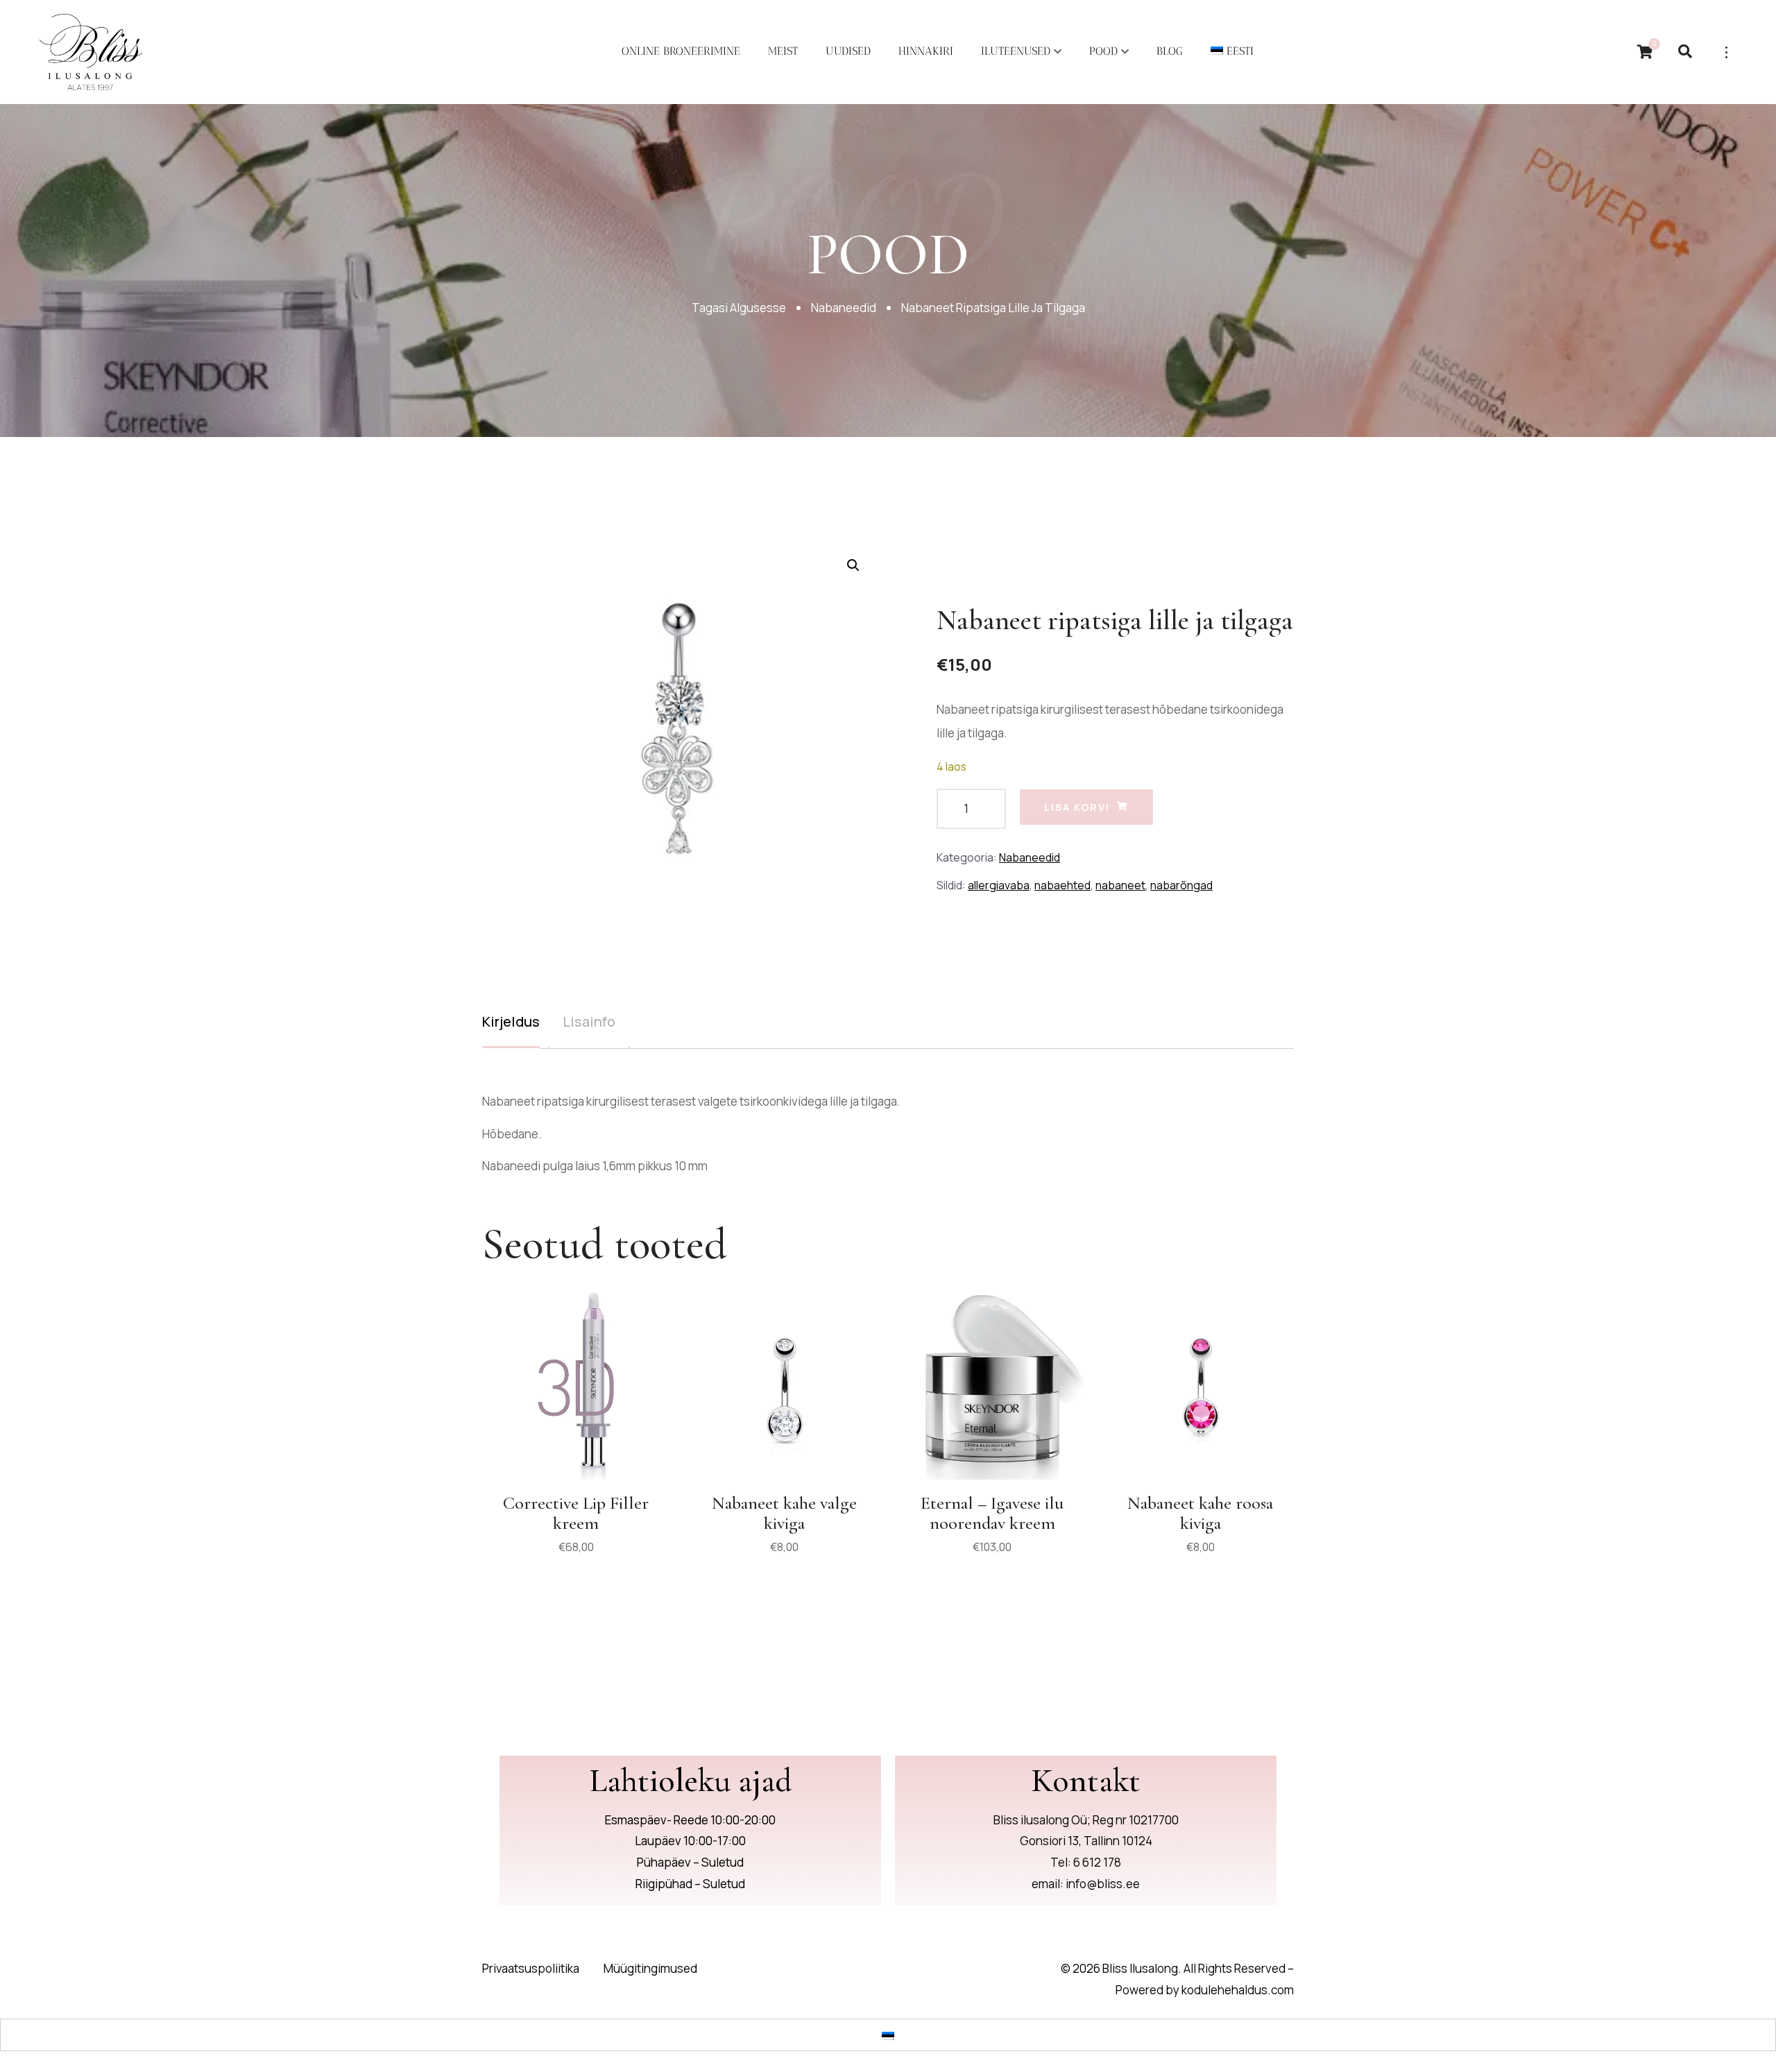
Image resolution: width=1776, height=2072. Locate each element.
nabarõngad (1181, 885)
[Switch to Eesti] (888, 2035)
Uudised (848, 51)
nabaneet (1120, 885)
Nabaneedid (844, 308)
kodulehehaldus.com (1238, 1990)
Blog (1170, 51)
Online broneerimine (681, 51)
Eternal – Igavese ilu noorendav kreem (992, 1513)
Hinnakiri (926, 51)
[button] (853, 565)
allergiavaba (999, 885)
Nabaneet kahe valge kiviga (784, 1513)
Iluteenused (1016, 51)
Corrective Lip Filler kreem (576, 1513)
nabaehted (1062, 885)
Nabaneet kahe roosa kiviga (1200, 1513)
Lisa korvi (1077, 807)
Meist (783, 51)
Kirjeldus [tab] (511, 1021)
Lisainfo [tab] (589, 1021)
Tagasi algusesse (739, 308)
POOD (1103, 51)
